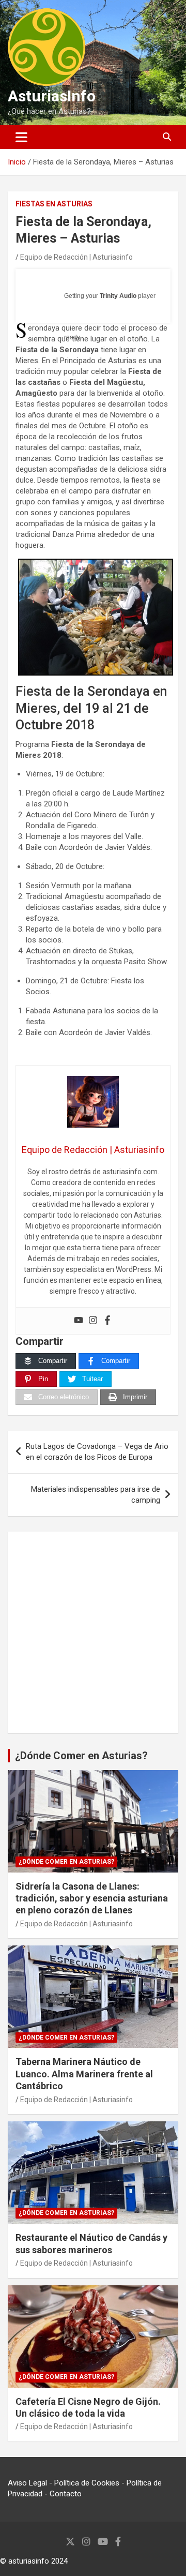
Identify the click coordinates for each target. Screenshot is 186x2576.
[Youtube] (79, 1321)
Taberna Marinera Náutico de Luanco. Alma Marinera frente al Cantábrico (84, 2074)
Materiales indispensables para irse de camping (96, 1495)
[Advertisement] (93, 1633)
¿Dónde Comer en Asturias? (81, 1756)
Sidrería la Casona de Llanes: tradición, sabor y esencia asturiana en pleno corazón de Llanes (92, 1898)
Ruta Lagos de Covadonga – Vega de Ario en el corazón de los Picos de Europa (97, 1452)
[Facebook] (107, 1321)
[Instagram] (93, 1321)
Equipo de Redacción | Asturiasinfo (76, 257)
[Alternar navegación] (21, 137)
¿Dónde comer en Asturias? (66, 1862)
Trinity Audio (118, 296)
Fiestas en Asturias (54, 204)
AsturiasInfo (52, 96)
